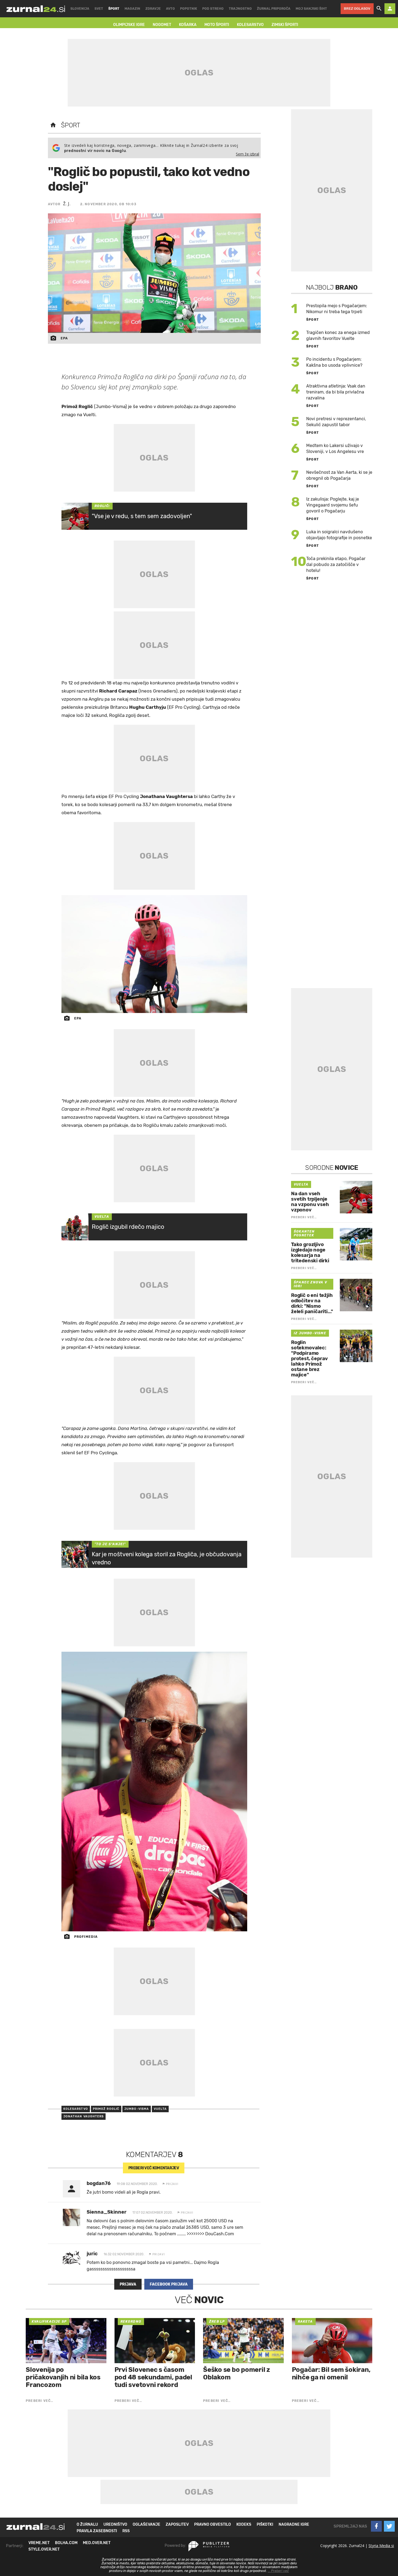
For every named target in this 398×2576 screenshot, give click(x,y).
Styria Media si (381, 2546)
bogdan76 (99, 2183)
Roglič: (102, 506)
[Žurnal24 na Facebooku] (376, 2526)
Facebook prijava (169, 2284)
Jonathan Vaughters (84, 2116)
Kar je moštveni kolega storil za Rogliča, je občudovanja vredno (167, 1558)
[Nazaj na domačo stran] (53, 125)
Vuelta (102, 1217)
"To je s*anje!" (110, 1544)
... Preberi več (278, 2571)
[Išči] (379, 9)
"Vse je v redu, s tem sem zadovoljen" (142, 516)
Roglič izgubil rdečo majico (128, 1227)
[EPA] (154, 954)
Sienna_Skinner (107, 2212)
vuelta (160, 2109)
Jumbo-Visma (137, 2109)
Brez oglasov (357, 9)
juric (92, 2254)
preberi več (154, 2168)
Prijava (128, 2284)
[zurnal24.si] (36, 9)
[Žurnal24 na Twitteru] (389, 2526)
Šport (71, 125)
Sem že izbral (247, 154)
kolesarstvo (76, 2109)
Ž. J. (67, 204)
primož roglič (106, 2109)
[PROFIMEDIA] (154, 1792)
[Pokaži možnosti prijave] (390, 9)
